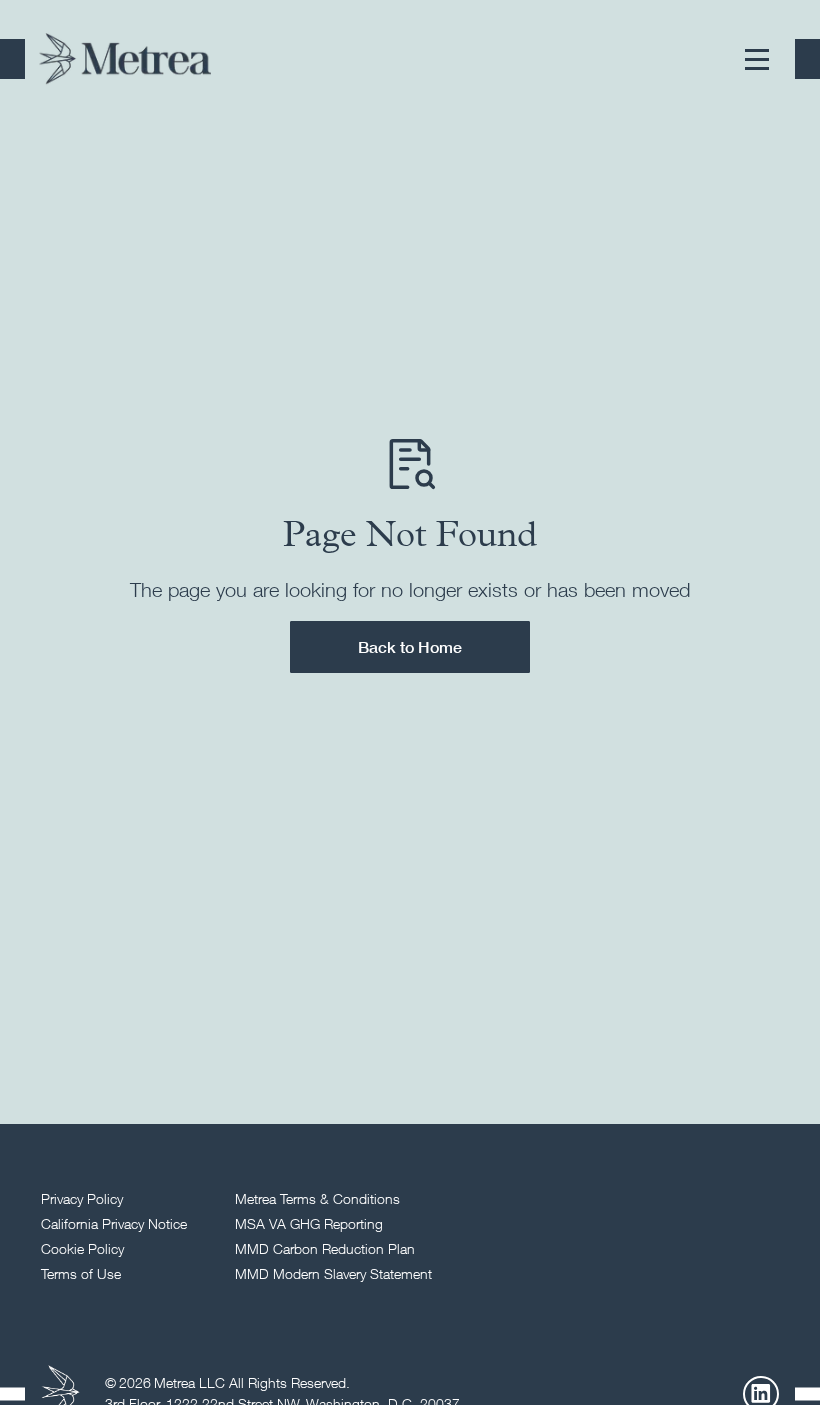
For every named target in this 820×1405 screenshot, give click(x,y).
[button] (757, 59)
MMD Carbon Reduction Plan (325, 1248)
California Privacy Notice (114, 1223)
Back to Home (410, 647)
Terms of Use (81, 1273)
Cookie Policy (82, 1248)
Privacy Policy (82, 1198)
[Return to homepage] (125, 59)
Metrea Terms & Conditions (317, 1198)
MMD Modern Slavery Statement (333, 1273)
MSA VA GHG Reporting (309, 1223)
